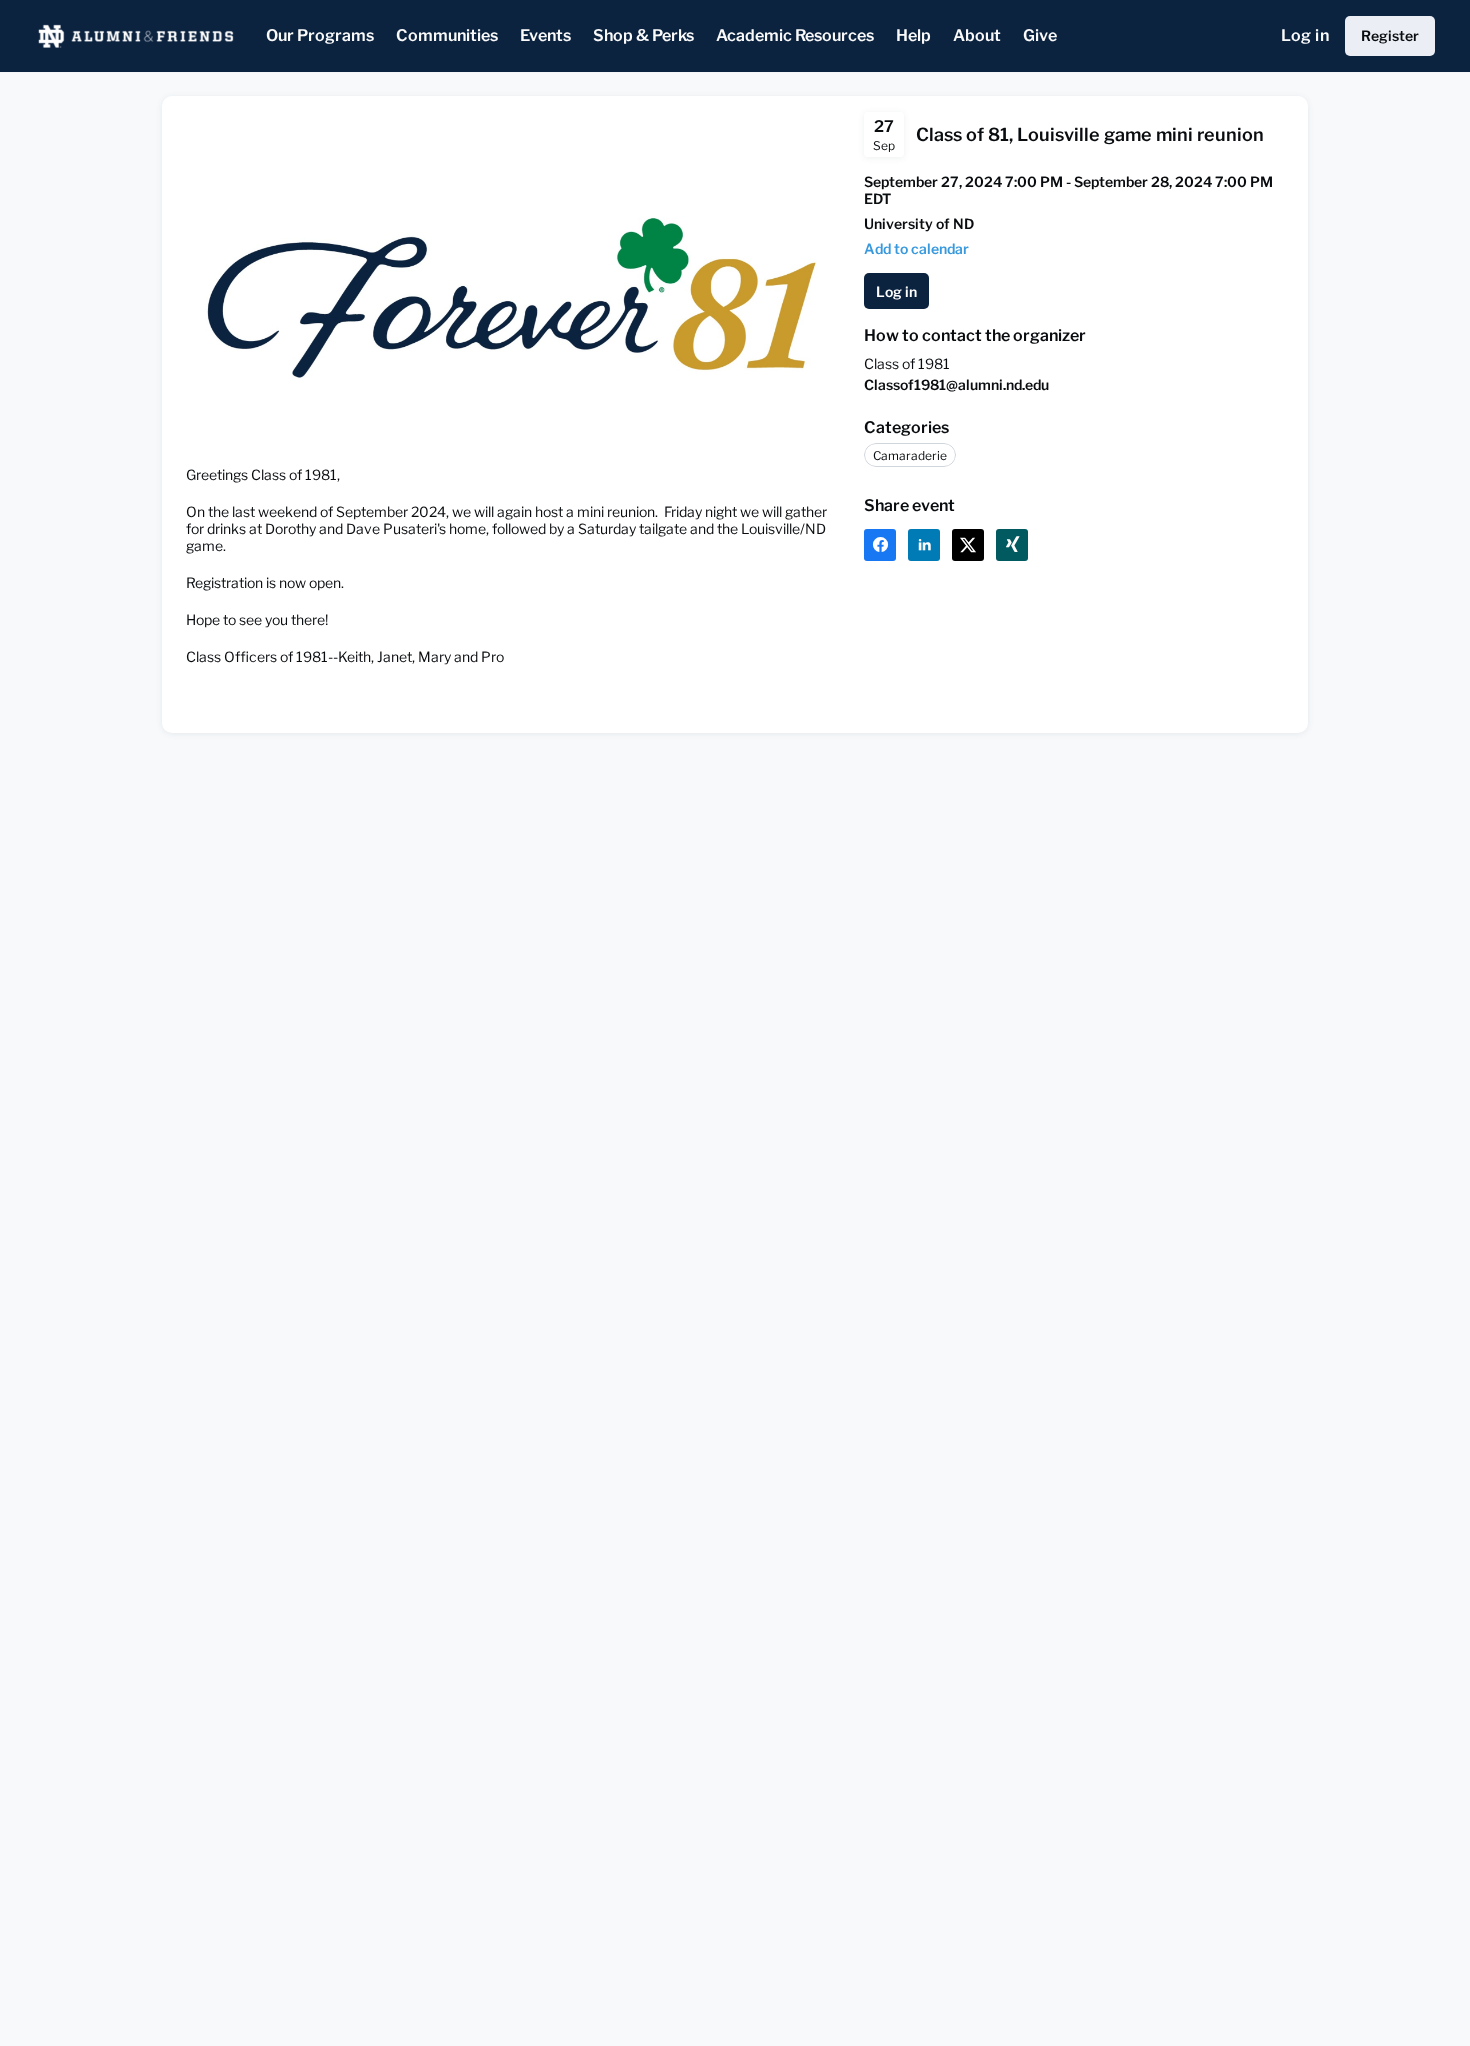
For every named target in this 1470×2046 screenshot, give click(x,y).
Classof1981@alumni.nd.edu (956, 384)
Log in (1305, 35)
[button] (916, 248)
